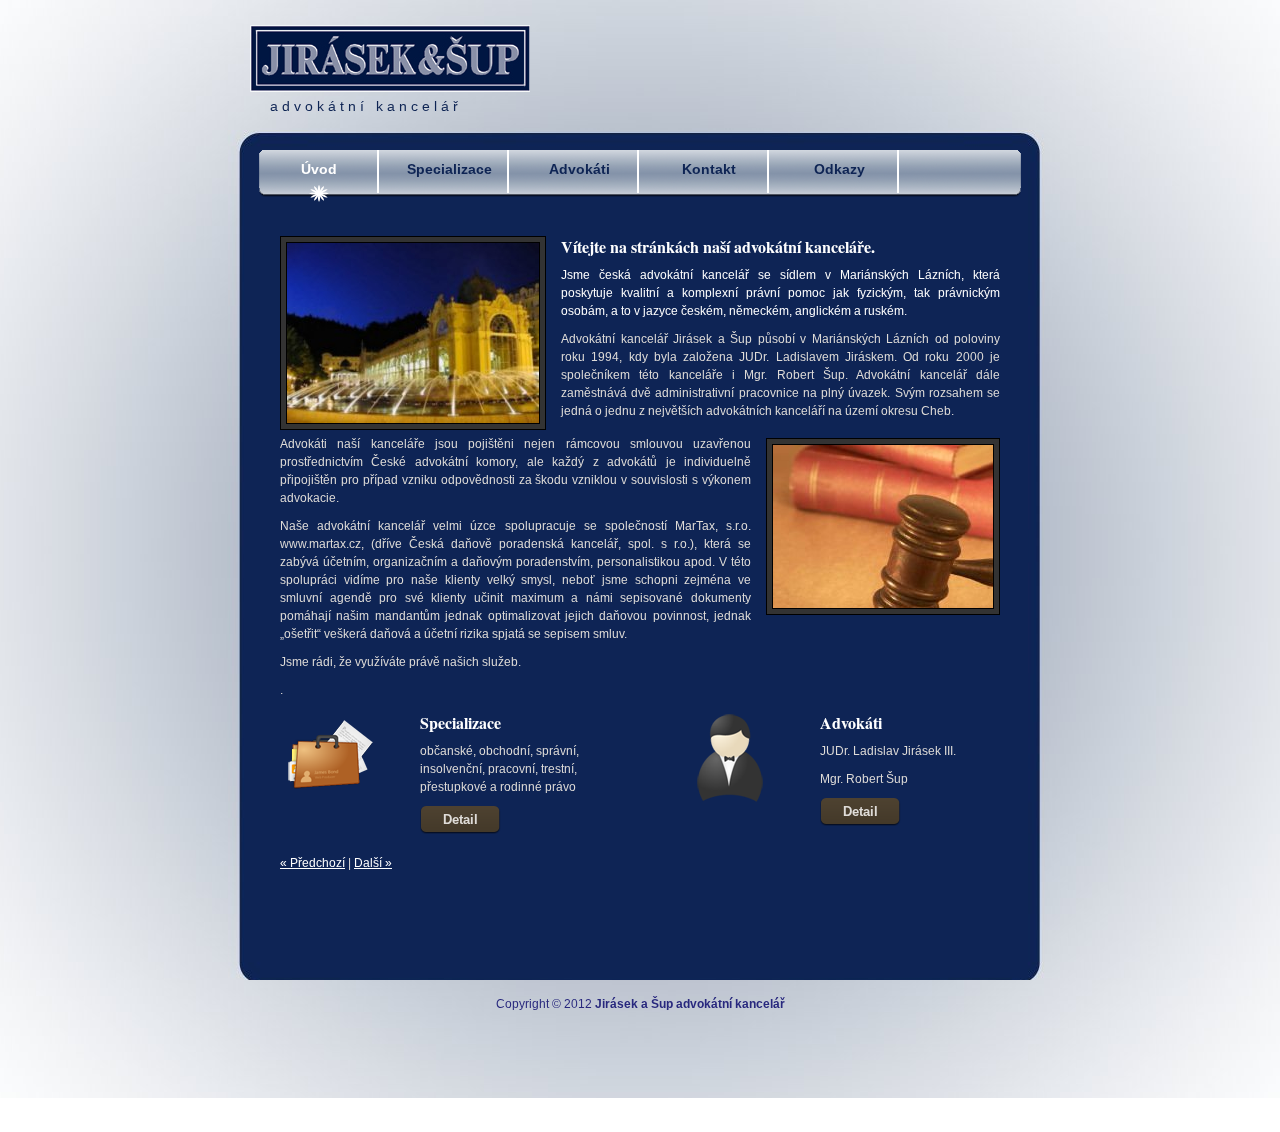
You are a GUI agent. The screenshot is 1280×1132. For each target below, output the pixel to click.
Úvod (319, 169)
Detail (460, 819)
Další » (373, 863)
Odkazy (839, 169)
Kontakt (709, 169)
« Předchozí (312, 863)
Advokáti (579, 169)
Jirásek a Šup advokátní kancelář (690, 1004)
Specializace (449, 169)
